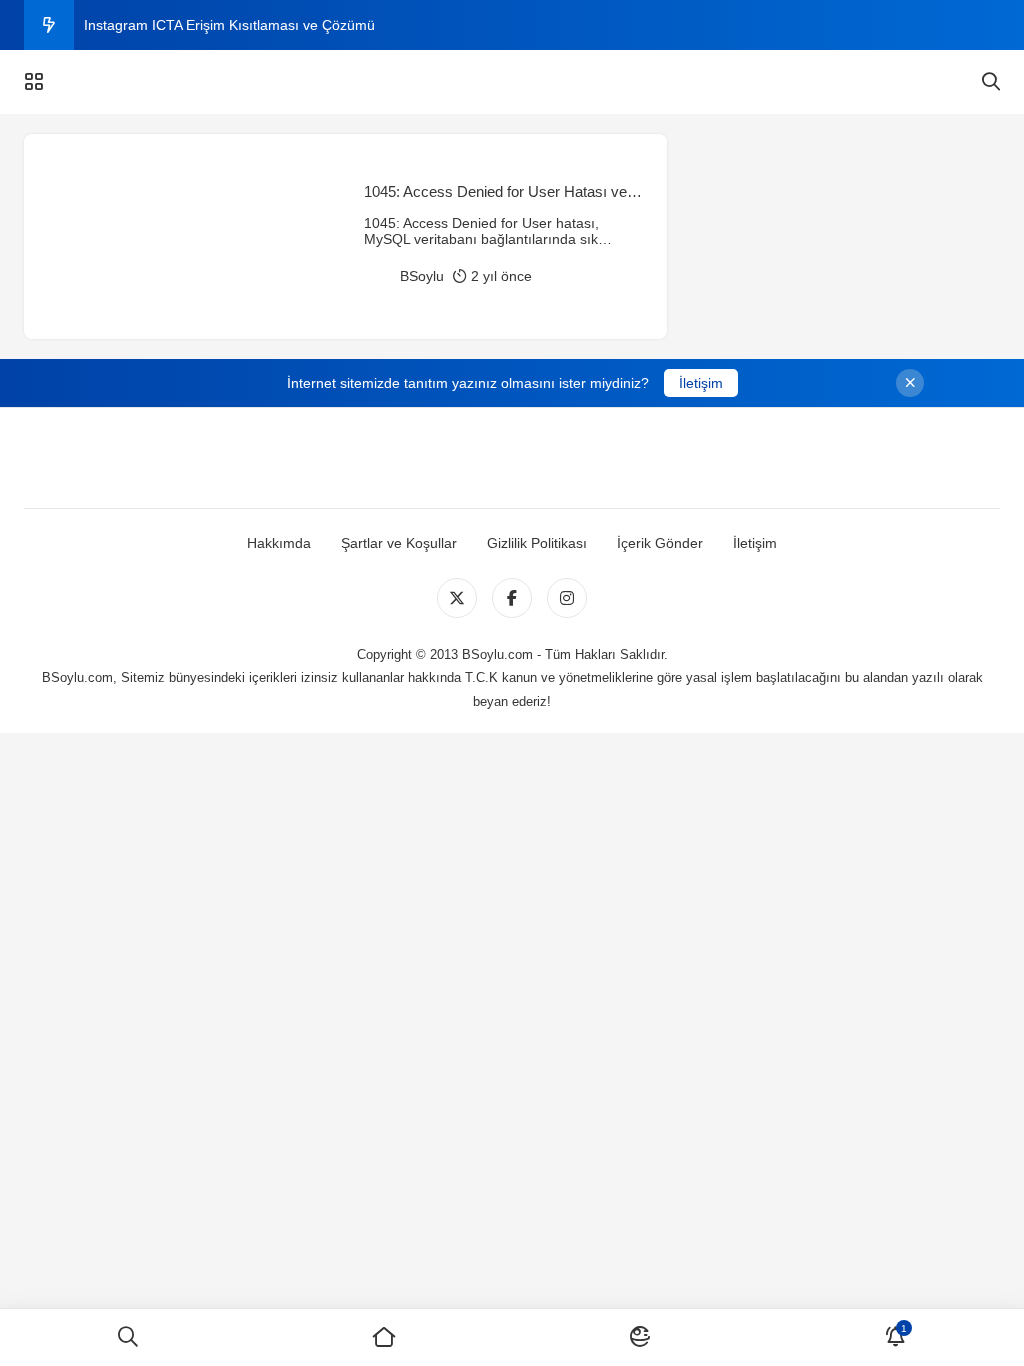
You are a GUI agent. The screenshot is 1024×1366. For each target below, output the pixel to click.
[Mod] (640, 1337)
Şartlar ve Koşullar (399, 543)
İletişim (701, 383)
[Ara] (128, 1337)
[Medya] (457, 598)
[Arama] (991, 82)
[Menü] (34, 82)
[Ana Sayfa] (384, 1337)
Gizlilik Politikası (537, 543)
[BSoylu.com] (511, 82)
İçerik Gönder (660, 543)
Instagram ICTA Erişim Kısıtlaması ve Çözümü (229, 25)
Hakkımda (279, 543)
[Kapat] (910, 383)
